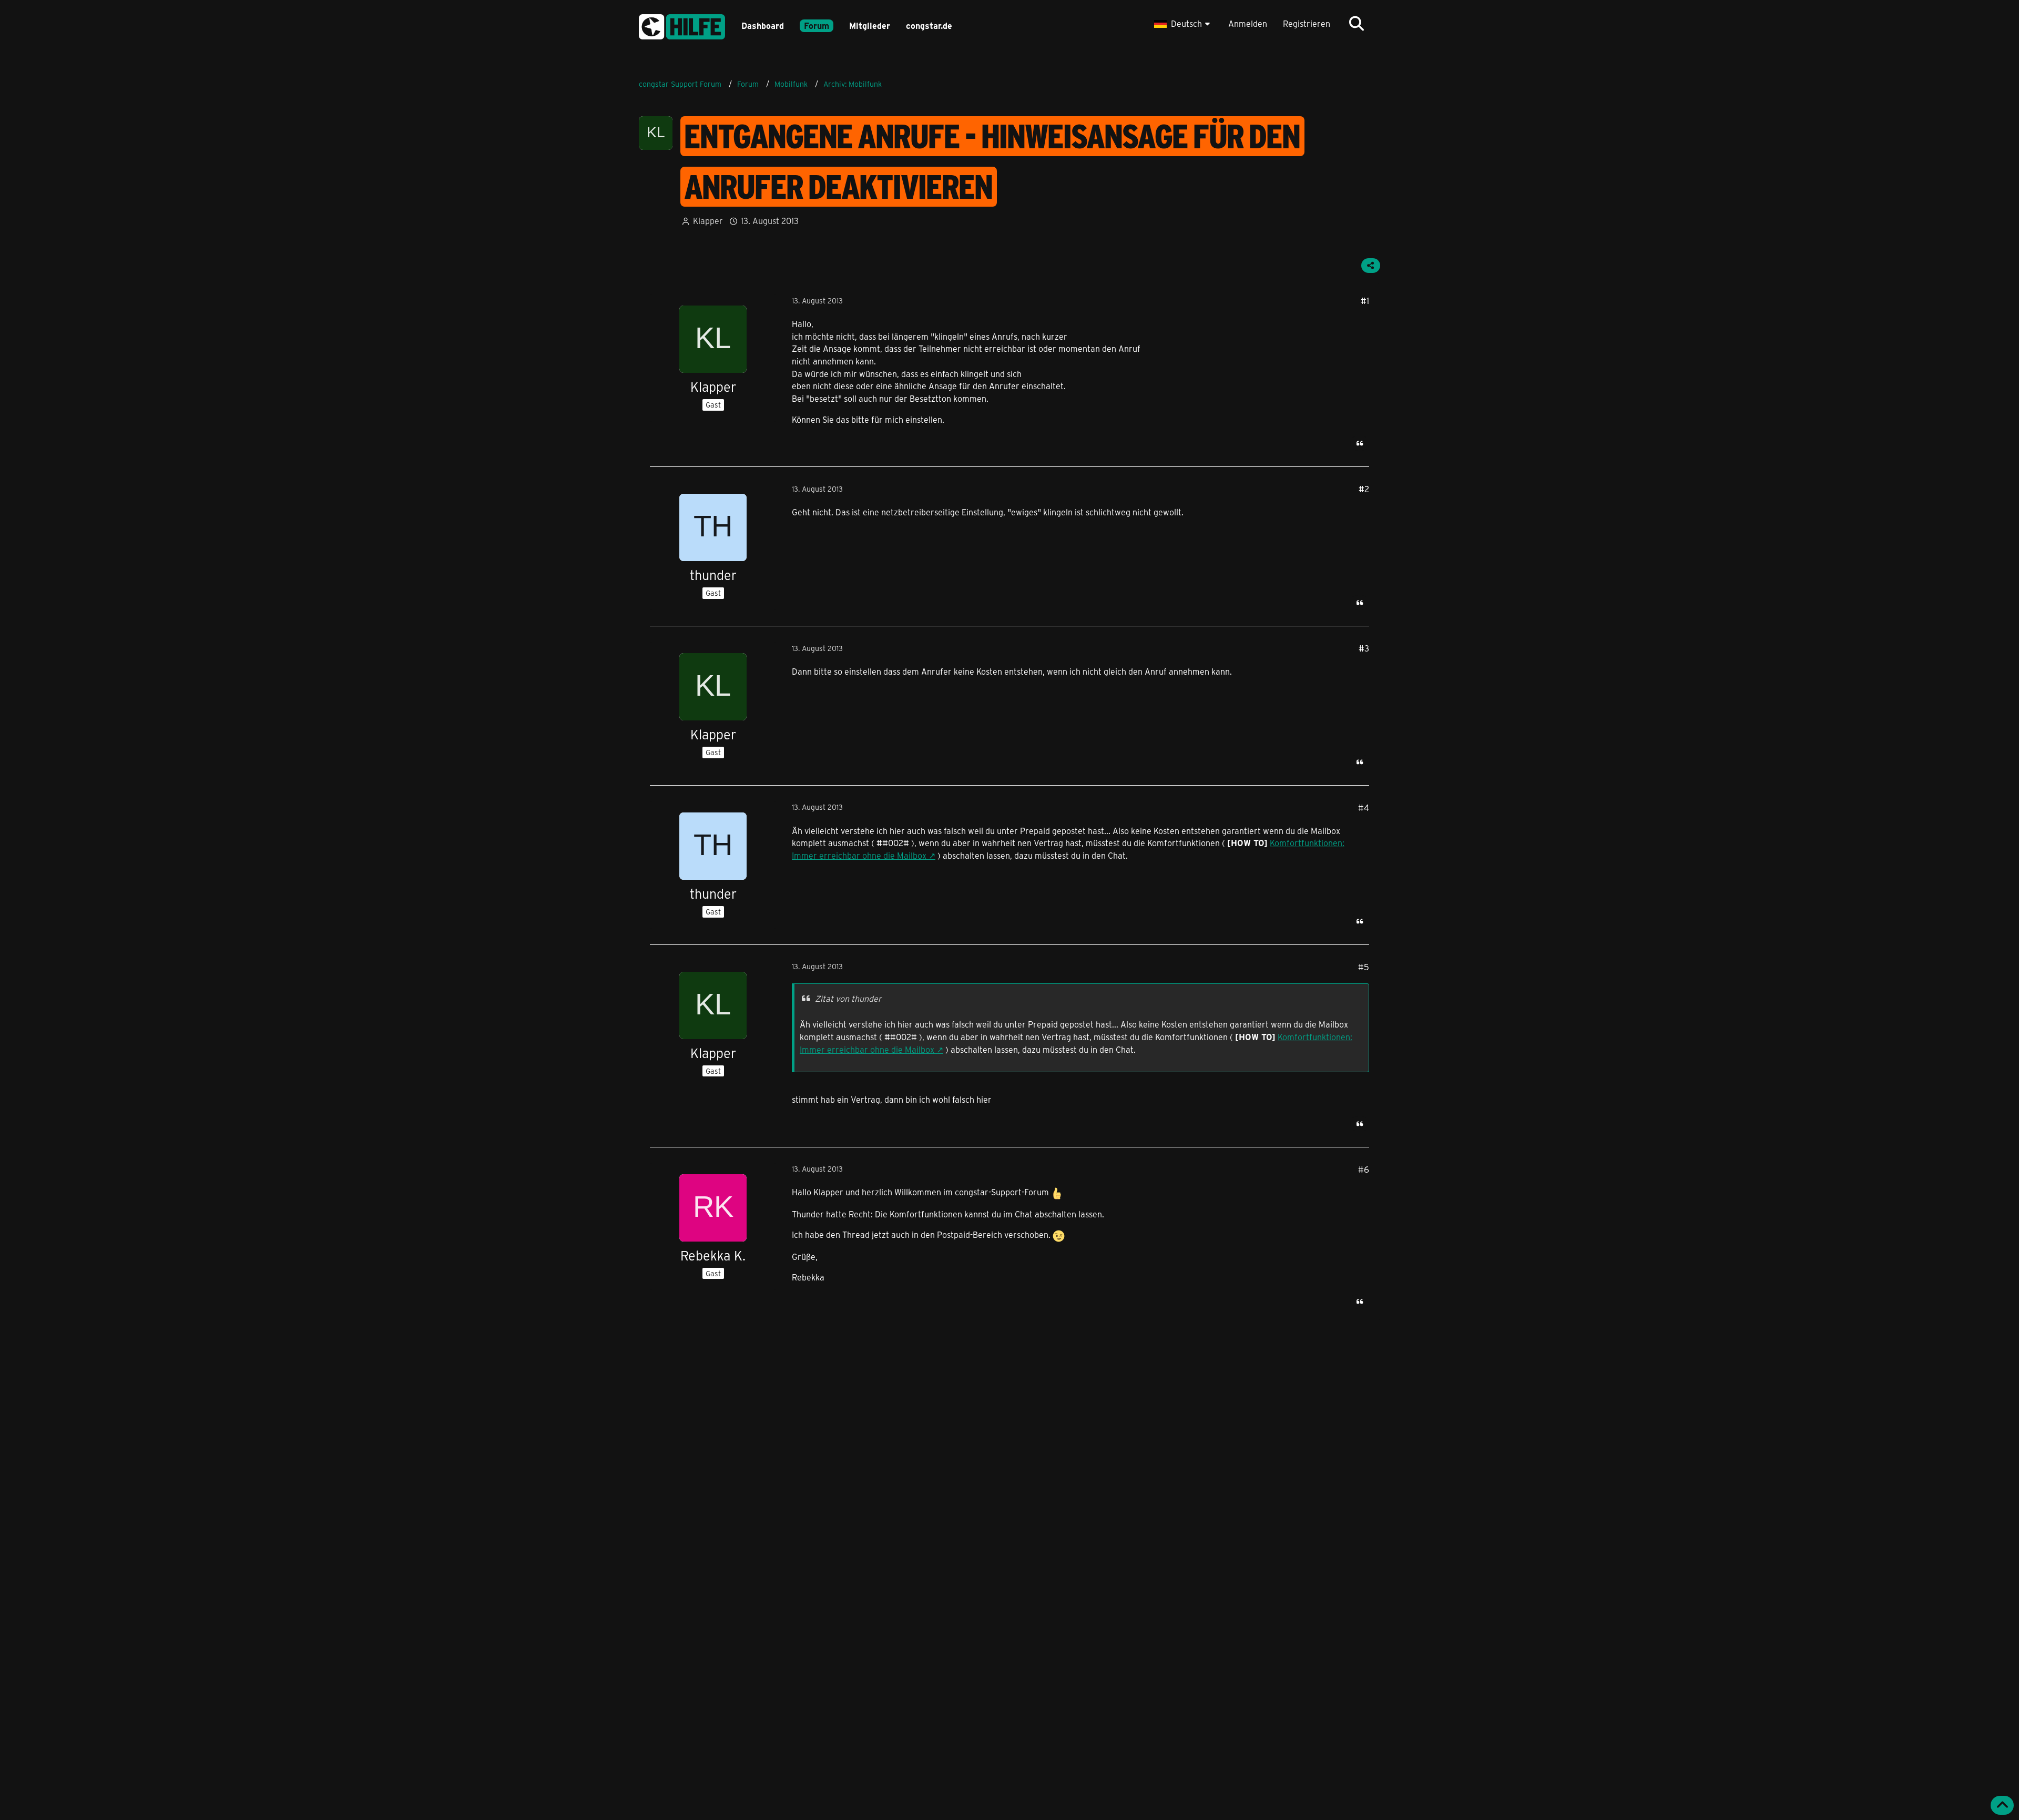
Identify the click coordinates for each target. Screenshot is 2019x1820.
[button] (1183, 24)
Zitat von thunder (848, 998)
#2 (1364, 489)
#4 (1364, 807)
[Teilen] (1371, 266)
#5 (1364, 967)
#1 (1365, 301)
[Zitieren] (1360, 443)
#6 (1364, 1169)
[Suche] (1357, 24)
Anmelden (1248, 23)
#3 (1364, 648)
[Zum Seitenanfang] (2002, 1805)
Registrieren (1307, 23)
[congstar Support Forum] (682, 25)
